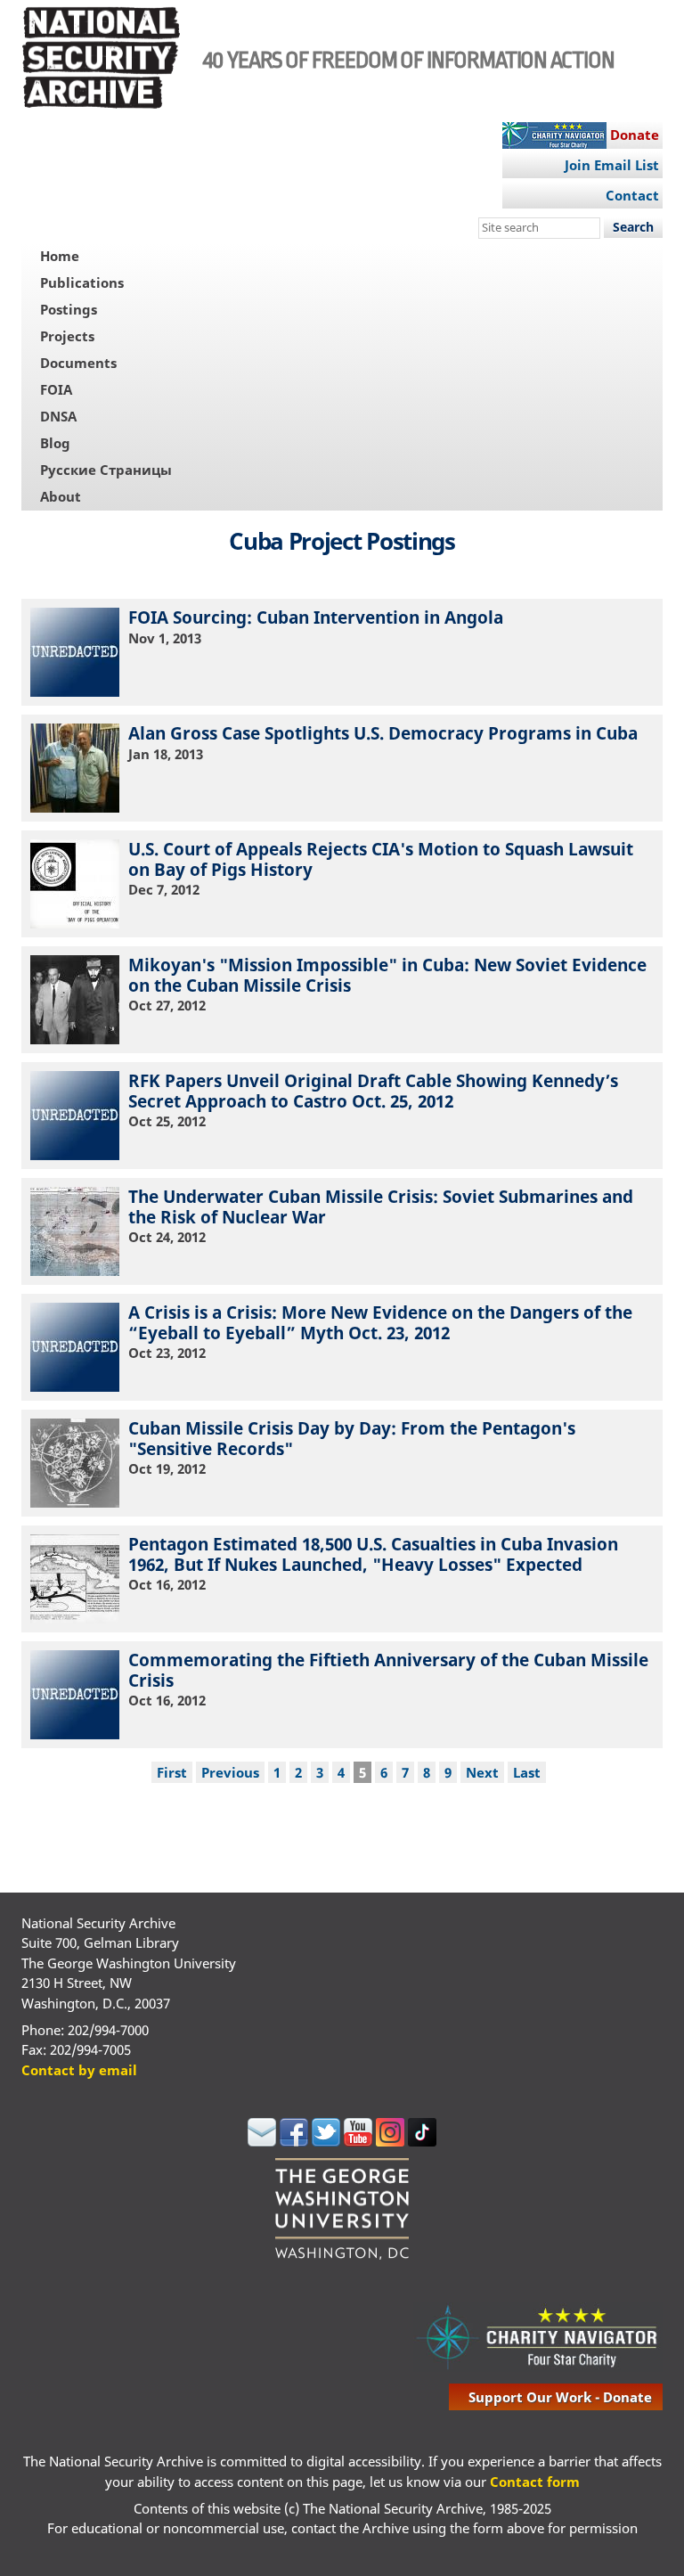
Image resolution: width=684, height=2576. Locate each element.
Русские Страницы (106, 470)
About (61, 496)
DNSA (58, 416)
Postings (69, 309)
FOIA (56, 389)
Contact (632, 195)
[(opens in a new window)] (262, 2141)
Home (60, 256)
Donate (635, 135)
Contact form (535, 2482)
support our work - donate (560, 2397)
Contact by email (79, 2070)
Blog (55, 443)
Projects (67, 336)
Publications (82, 282)
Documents (78, 363)
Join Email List (612, 165)
